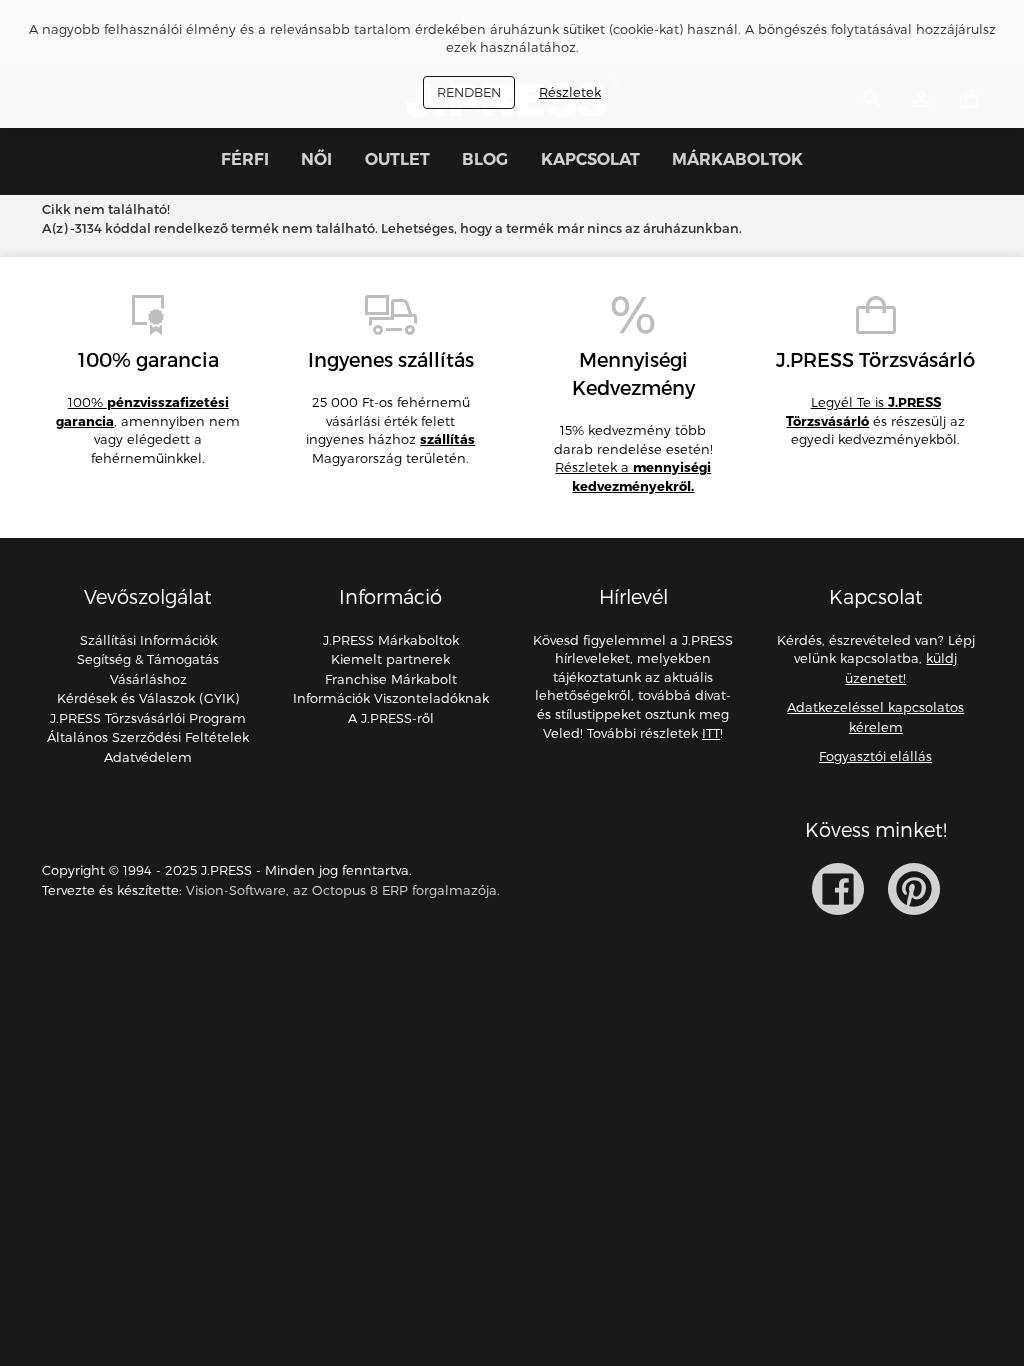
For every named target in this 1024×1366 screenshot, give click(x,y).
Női (316, 159)
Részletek (570, 92)
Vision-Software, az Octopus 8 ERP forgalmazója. (343, 890)
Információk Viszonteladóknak (391, 698)
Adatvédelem (148, 757)
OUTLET (397, 159)
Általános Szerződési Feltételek (148, 737)
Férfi (245, 159)
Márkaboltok (737, 159)
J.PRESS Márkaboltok (391, 640)
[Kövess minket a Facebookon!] (838, 889)
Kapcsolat (590, 159)
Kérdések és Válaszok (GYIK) (148, 698)
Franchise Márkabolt (391, 679)
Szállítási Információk (148, 640)
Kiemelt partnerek (390, 659)
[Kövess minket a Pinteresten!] (914, 889)
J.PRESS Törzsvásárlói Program (148, 718)
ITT (711, 733)
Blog (485, 159)
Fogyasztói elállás (875, 756)
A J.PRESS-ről (391, 718)
